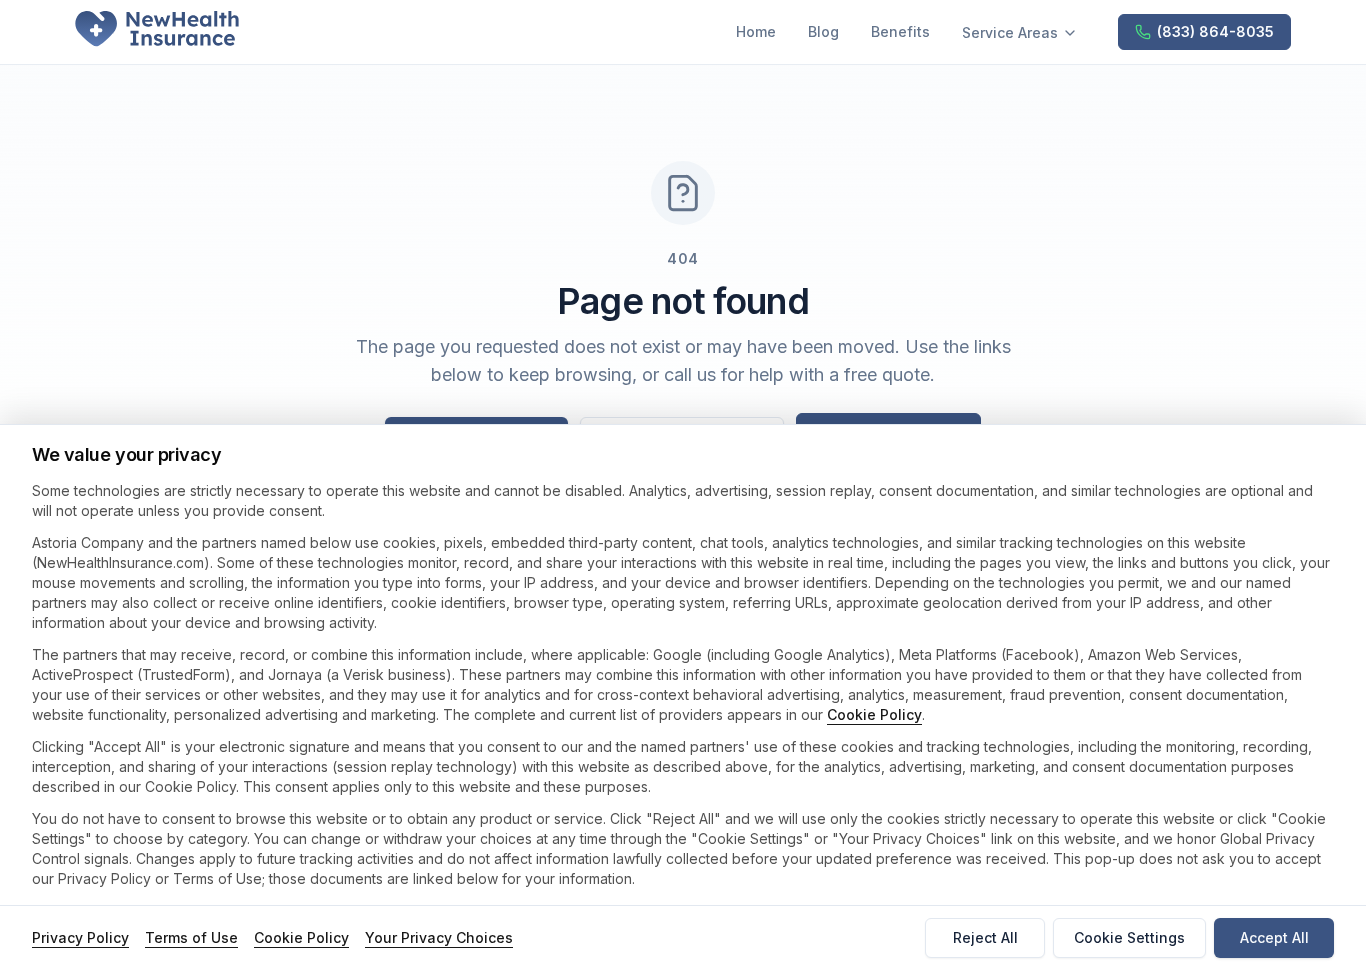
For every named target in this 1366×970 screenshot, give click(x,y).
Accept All (1274, 937)
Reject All (985, 937)
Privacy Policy (80, 937)
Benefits (900, 31)
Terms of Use (191, 937)
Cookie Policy (874, 714)
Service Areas (1010, 32)
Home (756, 31)
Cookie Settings (1129, 937)
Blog (823, 31)
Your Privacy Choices (439, 937)
